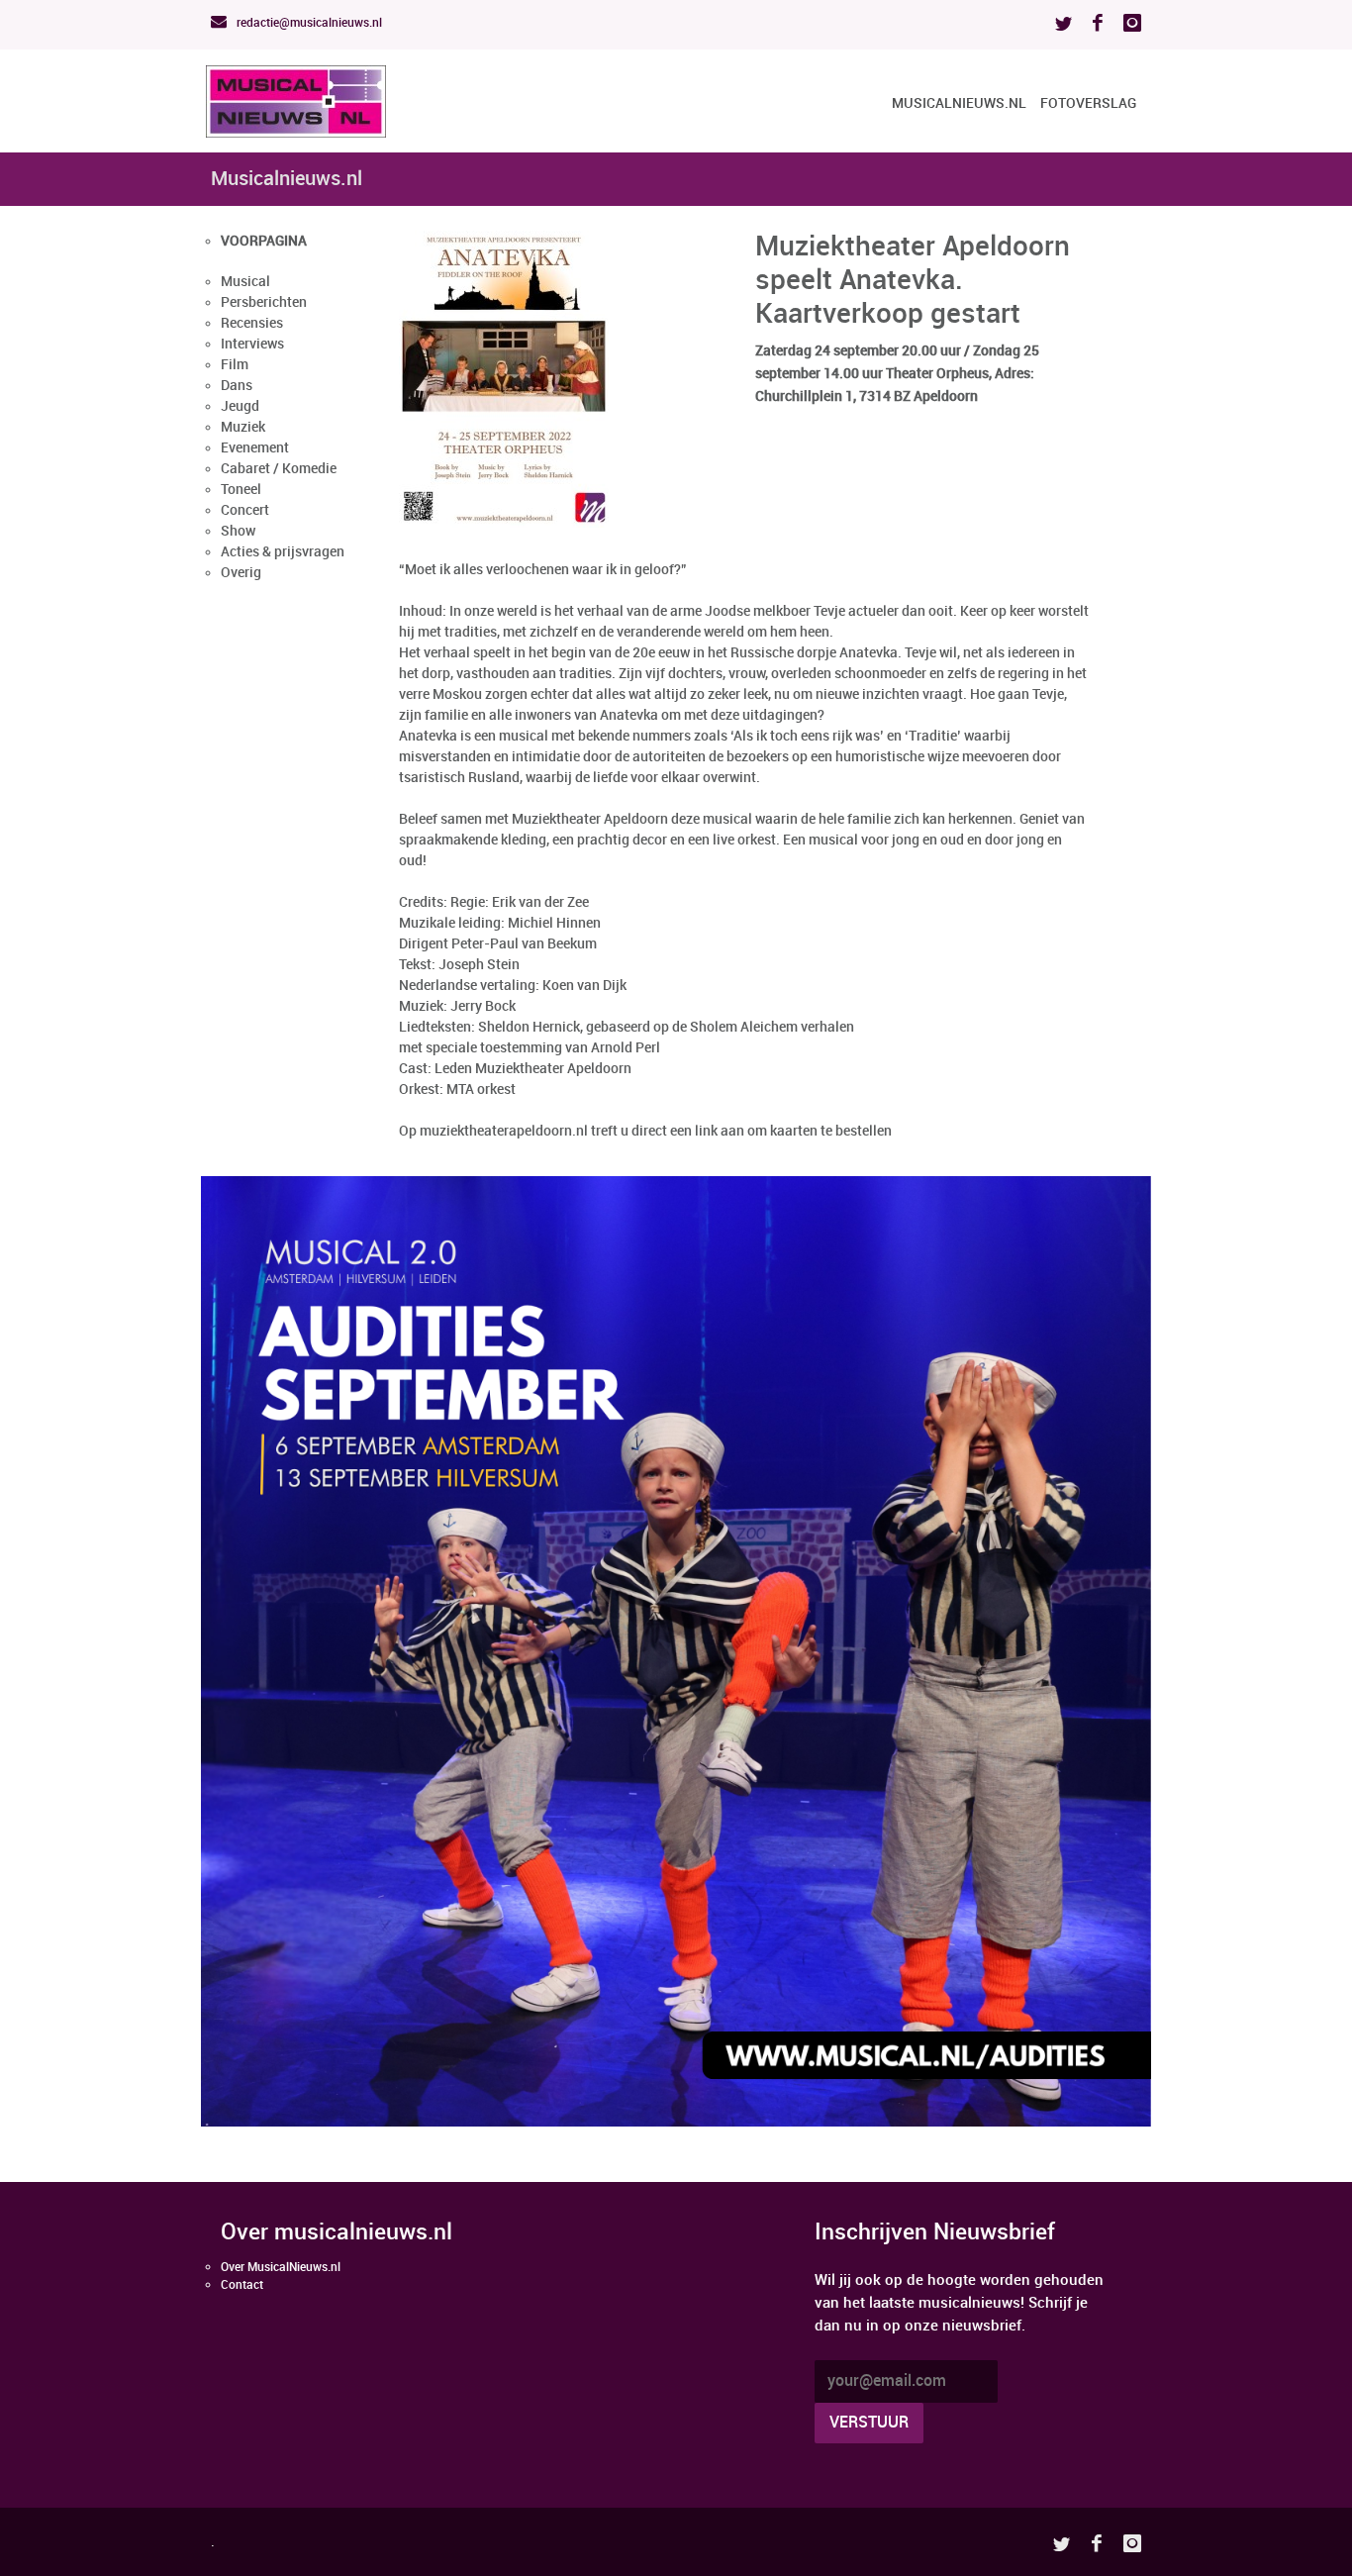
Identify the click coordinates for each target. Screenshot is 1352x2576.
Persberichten (264, 302)
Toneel (241, 490)
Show (238, 531)
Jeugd (240, 406)
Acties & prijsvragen (283, 552)
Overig (241, 573)
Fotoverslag (1088, 103)
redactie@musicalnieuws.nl (308, 23)
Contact (242, 2285)
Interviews (252, 344)
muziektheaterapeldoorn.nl (504, 1131)
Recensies (252, 323)
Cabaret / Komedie (279, 469)
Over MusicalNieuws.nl (281, 2268)
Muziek (243, 427)
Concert (245, 510)
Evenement (255, 448)
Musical (245, 282)
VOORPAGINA (264, 241)
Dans (237, 386)
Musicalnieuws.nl (959, 103)
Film (235, 365)
